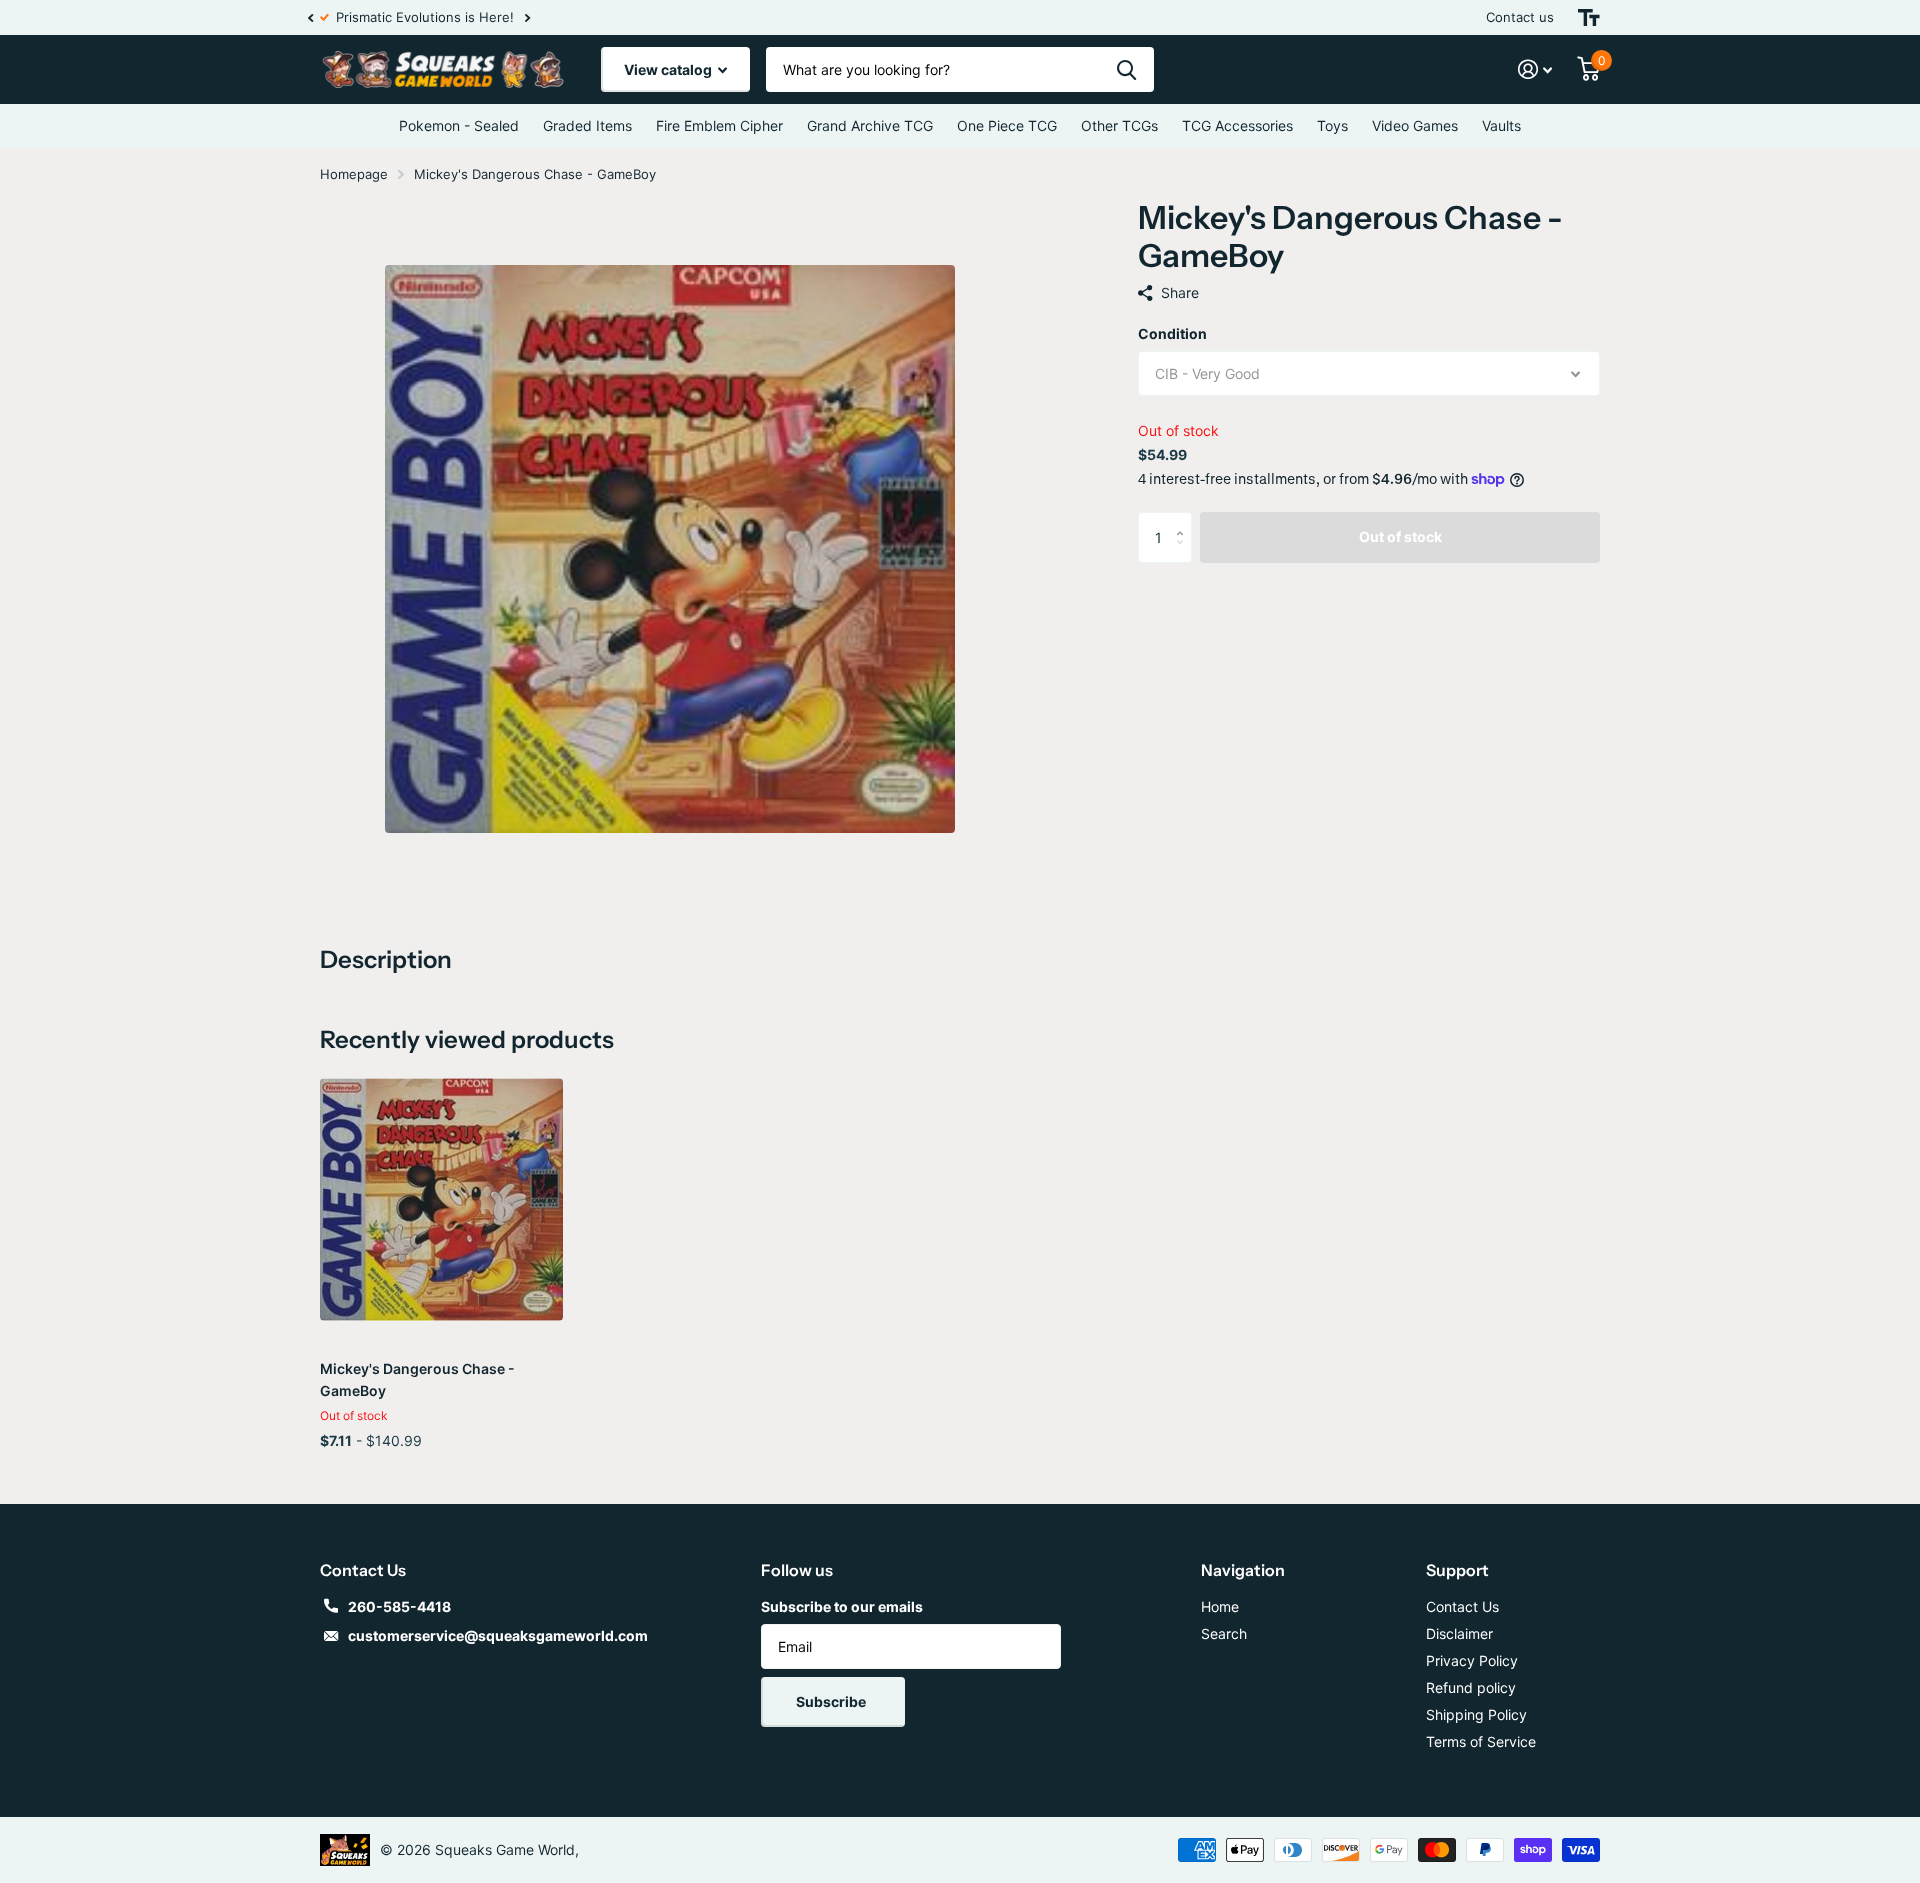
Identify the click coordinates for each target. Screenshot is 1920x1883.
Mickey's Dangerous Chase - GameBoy (417, 1379)
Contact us (1520, 17)
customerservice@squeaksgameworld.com (498, 1635)
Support (1457, 1570)
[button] (310, 17)
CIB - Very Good (1207, 373)
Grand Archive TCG (870, 125)
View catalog (669, 69)
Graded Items (587, 125)
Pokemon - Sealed (459, 125)
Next (539, 17)
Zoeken (1126, 69)
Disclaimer (1459, 1633)
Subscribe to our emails (842, 1606)
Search (1224, 1633)
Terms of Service (1481, 1741)
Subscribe (832, 1701)
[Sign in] (1535, 69)
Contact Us (1462, 1606)
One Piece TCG (1007, 125)
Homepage (354, 174)
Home (1220, 1606)
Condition (1172, 333)
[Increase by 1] (1184, 519)
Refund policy (1471, 1687)
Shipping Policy (1476, 1714)
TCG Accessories (1237, 125)
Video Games (1415, 125)
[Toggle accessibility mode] (1589, 17)
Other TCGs (1119, 125)
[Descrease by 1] (1184, 554)
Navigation (1243, 1570)
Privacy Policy (1472, 1660)
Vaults (1501, 125)
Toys (1332, 125)
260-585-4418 (399, 1606)
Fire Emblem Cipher (719, 125)
